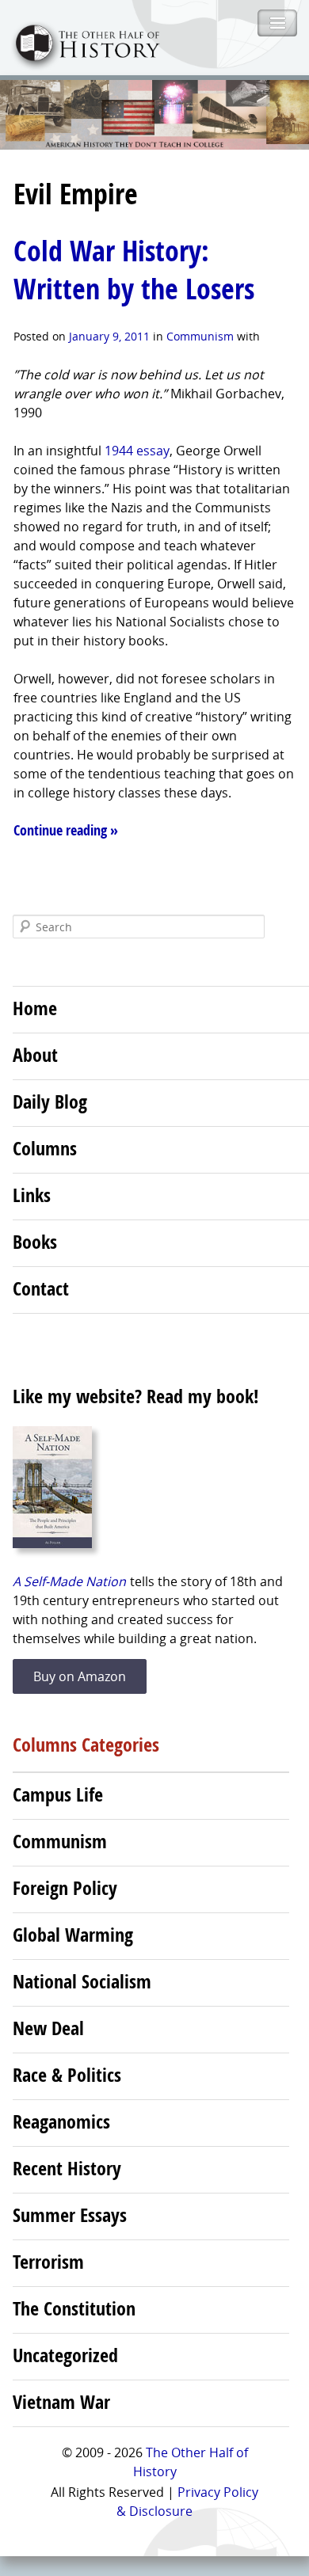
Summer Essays (70, 2215)
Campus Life (58, 1794)
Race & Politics (67, 2075)
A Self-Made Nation (69, 1581)
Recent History (67, 2168)
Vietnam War (61, 2402)
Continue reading (66, 830)
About (35, 1055)
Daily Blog (50, 1102)
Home (35, 1008)
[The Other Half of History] (80, 65)
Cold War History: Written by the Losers (134, 270)
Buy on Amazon (80, 1676)
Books (35, 1242)
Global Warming (73, 1935)
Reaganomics (61, 2121)
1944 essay (137, 451)
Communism (200, 336)
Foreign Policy (65, 1888)
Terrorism (48, 2262)
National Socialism (82, 1981)
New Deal (48, 2028)
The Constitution (74, 2308)
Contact (41, 1288)
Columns (45, 1148)
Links (32, 1195)
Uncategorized (65, 2355)
